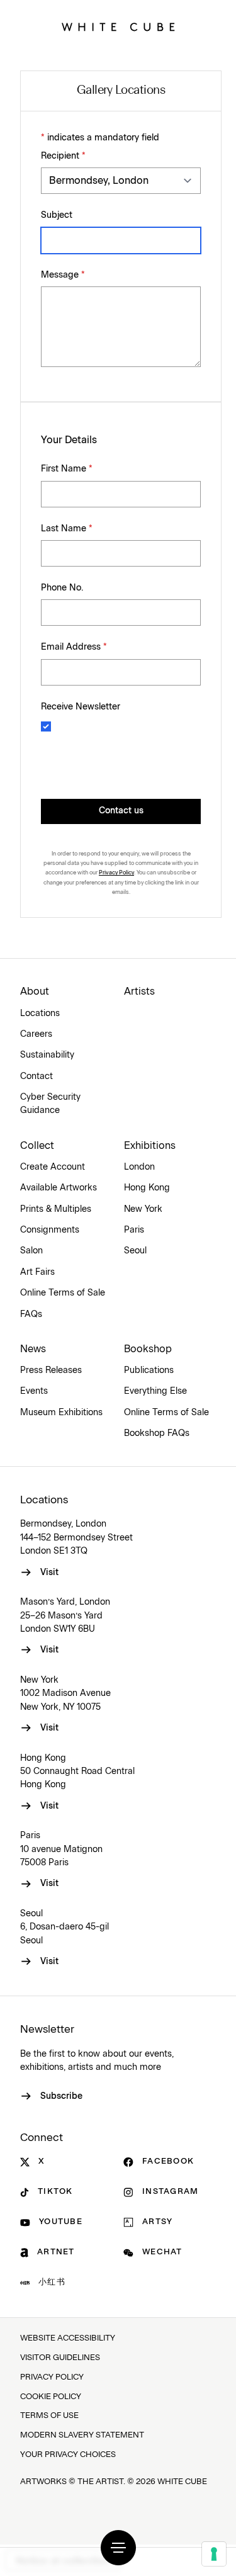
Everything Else (155, 1391)
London (139, 1167)
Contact (37, 1076)
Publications (149, 1370)
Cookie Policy (51, 2397)
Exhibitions (150, 1146)
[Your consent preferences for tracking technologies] (214, 2554)
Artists (139, 991)
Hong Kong (147, 1188)
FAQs (31, 1314)
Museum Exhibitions (61, 1413)
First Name (67, 469)
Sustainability (47, 1055)
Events (34, 1391)
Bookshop (148, 1349)
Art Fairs (37, 1272)
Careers (36, 1034)
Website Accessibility (68, 2338)
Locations (40, 1014)
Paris (134, 1230)
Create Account (53, 1167)
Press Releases (51, 1370)
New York (143, 1209)
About (35, 991)
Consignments (50, 1230)
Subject (57, 215)
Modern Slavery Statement (82, 2435)
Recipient (63, 156)
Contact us (121, 811)
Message (63, 275)
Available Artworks (59, 1188)
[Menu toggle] (118, 2548)
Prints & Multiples (56, 1209)
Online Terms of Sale (63, 1293)
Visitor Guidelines (60, 2358)
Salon (31, 1251)
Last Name (67, 529)
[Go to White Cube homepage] (118, 27)
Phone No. (62, 588)
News (33, 1349)
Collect (37, 1146)
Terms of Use (49, 2416)
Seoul (135, 1251)
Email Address (74, 647)
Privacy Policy (116, 873)
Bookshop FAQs (157, 1433)
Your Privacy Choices (68, 2455)
